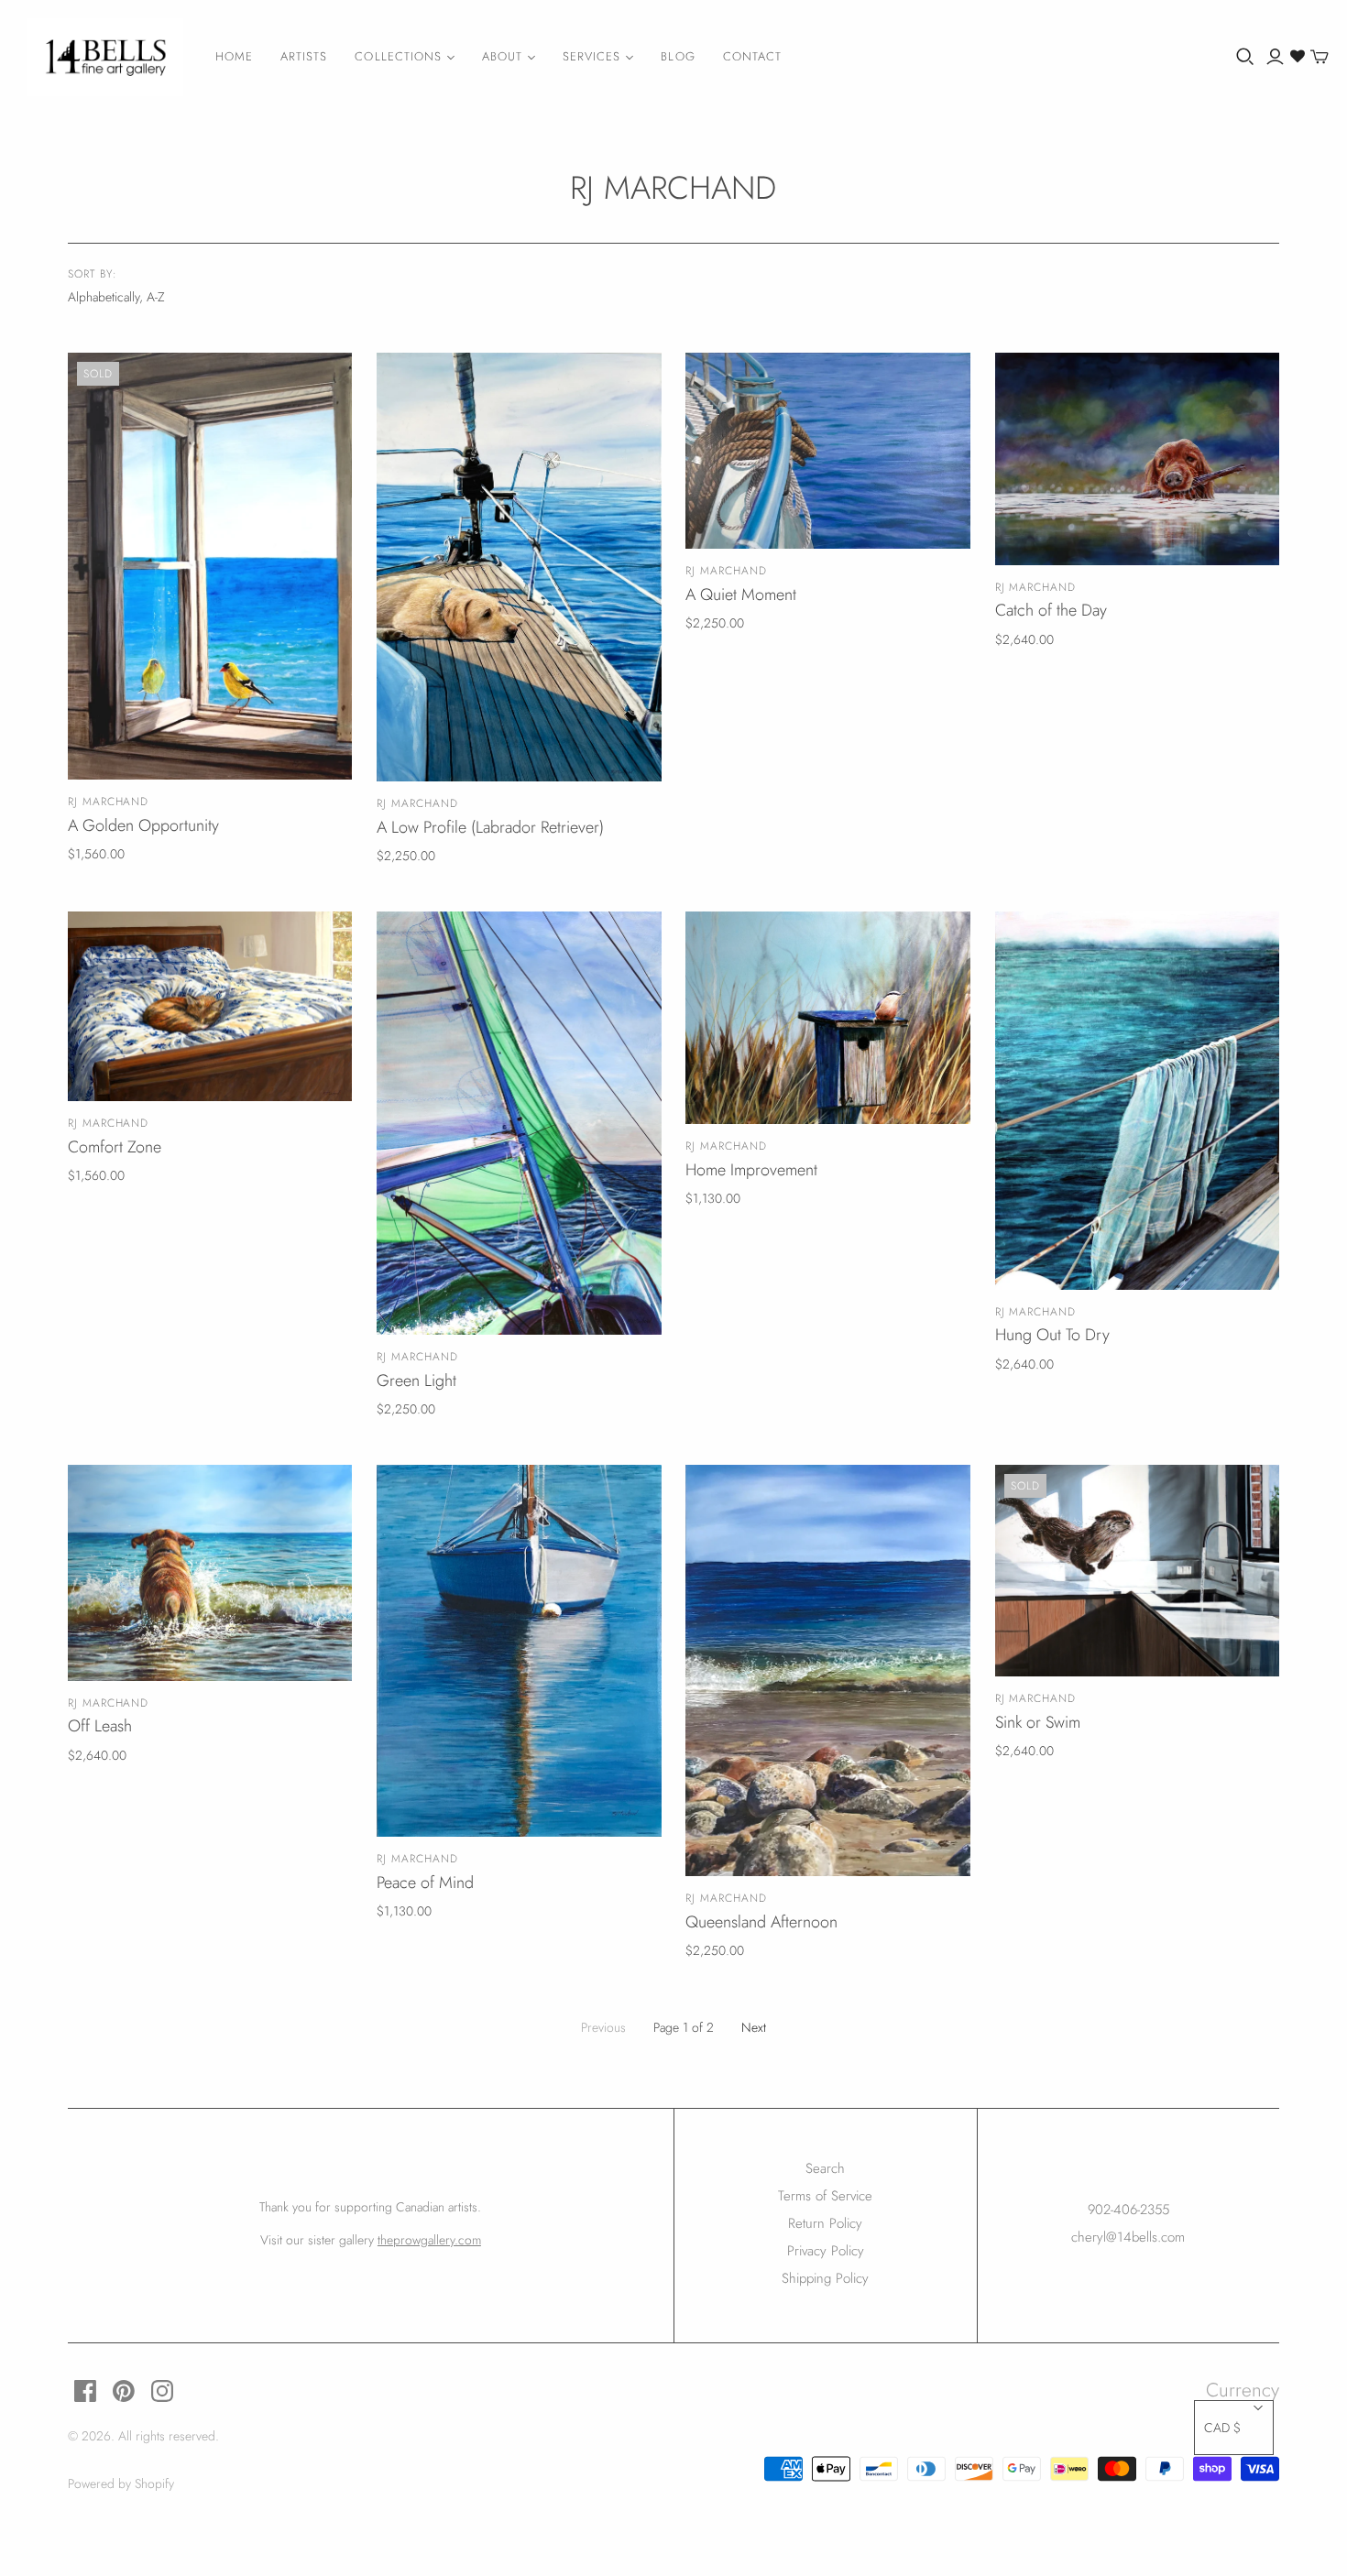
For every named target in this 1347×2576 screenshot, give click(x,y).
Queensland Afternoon (761, 1922)
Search (825, 2168)
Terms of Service (825, 2196)
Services (591, 56)
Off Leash (100, 1726)
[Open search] (1245, 57)
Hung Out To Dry (1052, 1335)
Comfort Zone (115, 1147)
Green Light (416, 1381)
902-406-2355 (1128, 2210)
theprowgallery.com (429, 2240)
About (502, 56)
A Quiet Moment (741, 595)
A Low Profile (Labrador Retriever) (490, 827)
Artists (304, 56)
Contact (752, 56)
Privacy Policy (826, 2251)
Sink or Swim (1038, 1722)
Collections (398, 56)
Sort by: (93, 274)
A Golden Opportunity (143, 825)
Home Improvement (751, 1170)
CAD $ (1222, 2428)
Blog (678, 56)
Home (234, 56)
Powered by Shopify (121, 2483)
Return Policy (825, 2223)
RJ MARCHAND (109, 802)
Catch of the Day (1051, 610)
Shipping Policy (825, 2278)
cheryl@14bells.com (1128, 2237)
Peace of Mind (425, 1883)
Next (754, 2027)
